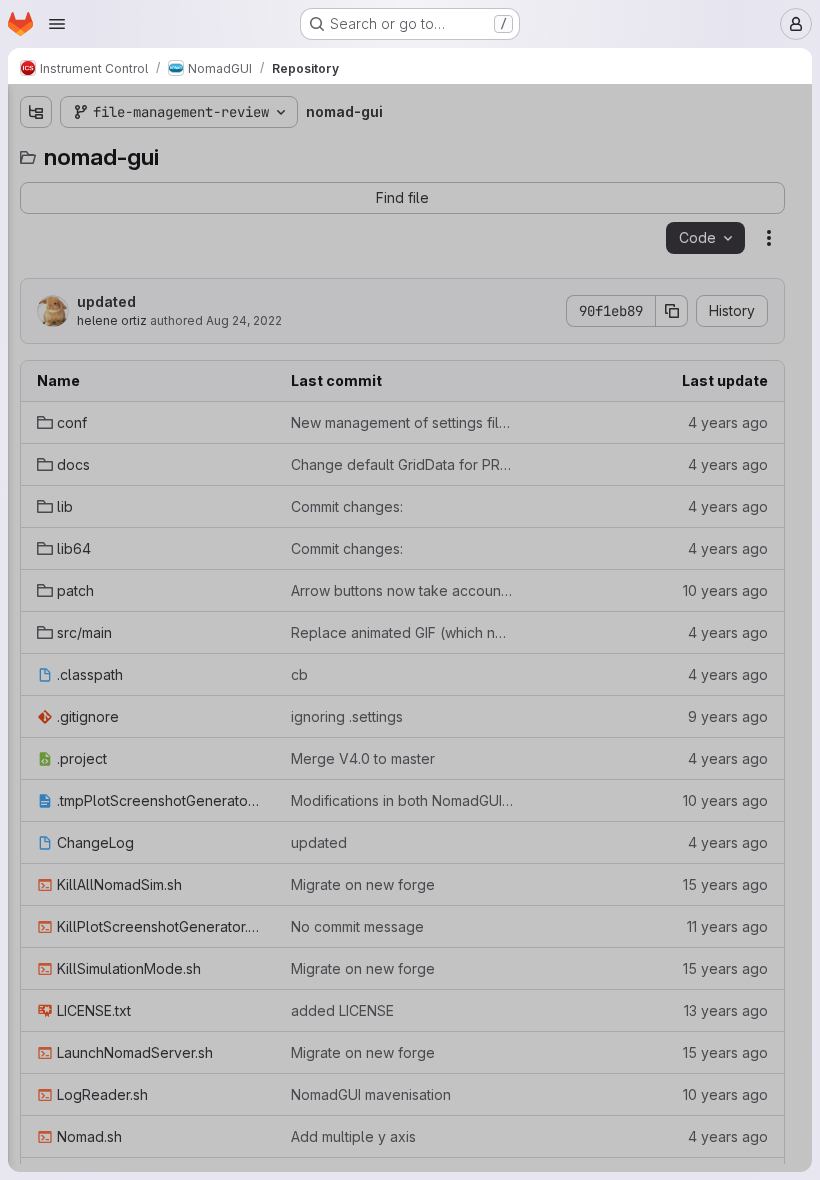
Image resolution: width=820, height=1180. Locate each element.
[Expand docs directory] (36, 219)
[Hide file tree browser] (36, 112)
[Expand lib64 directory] (36, 283)
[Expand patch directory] (36, 315)
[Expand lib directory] (36, 251)
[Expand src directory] (36, 347)
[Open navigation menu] (57, 24)
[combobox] (164, 151)
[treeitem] (166, 187)
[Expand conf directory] (36, 187)
